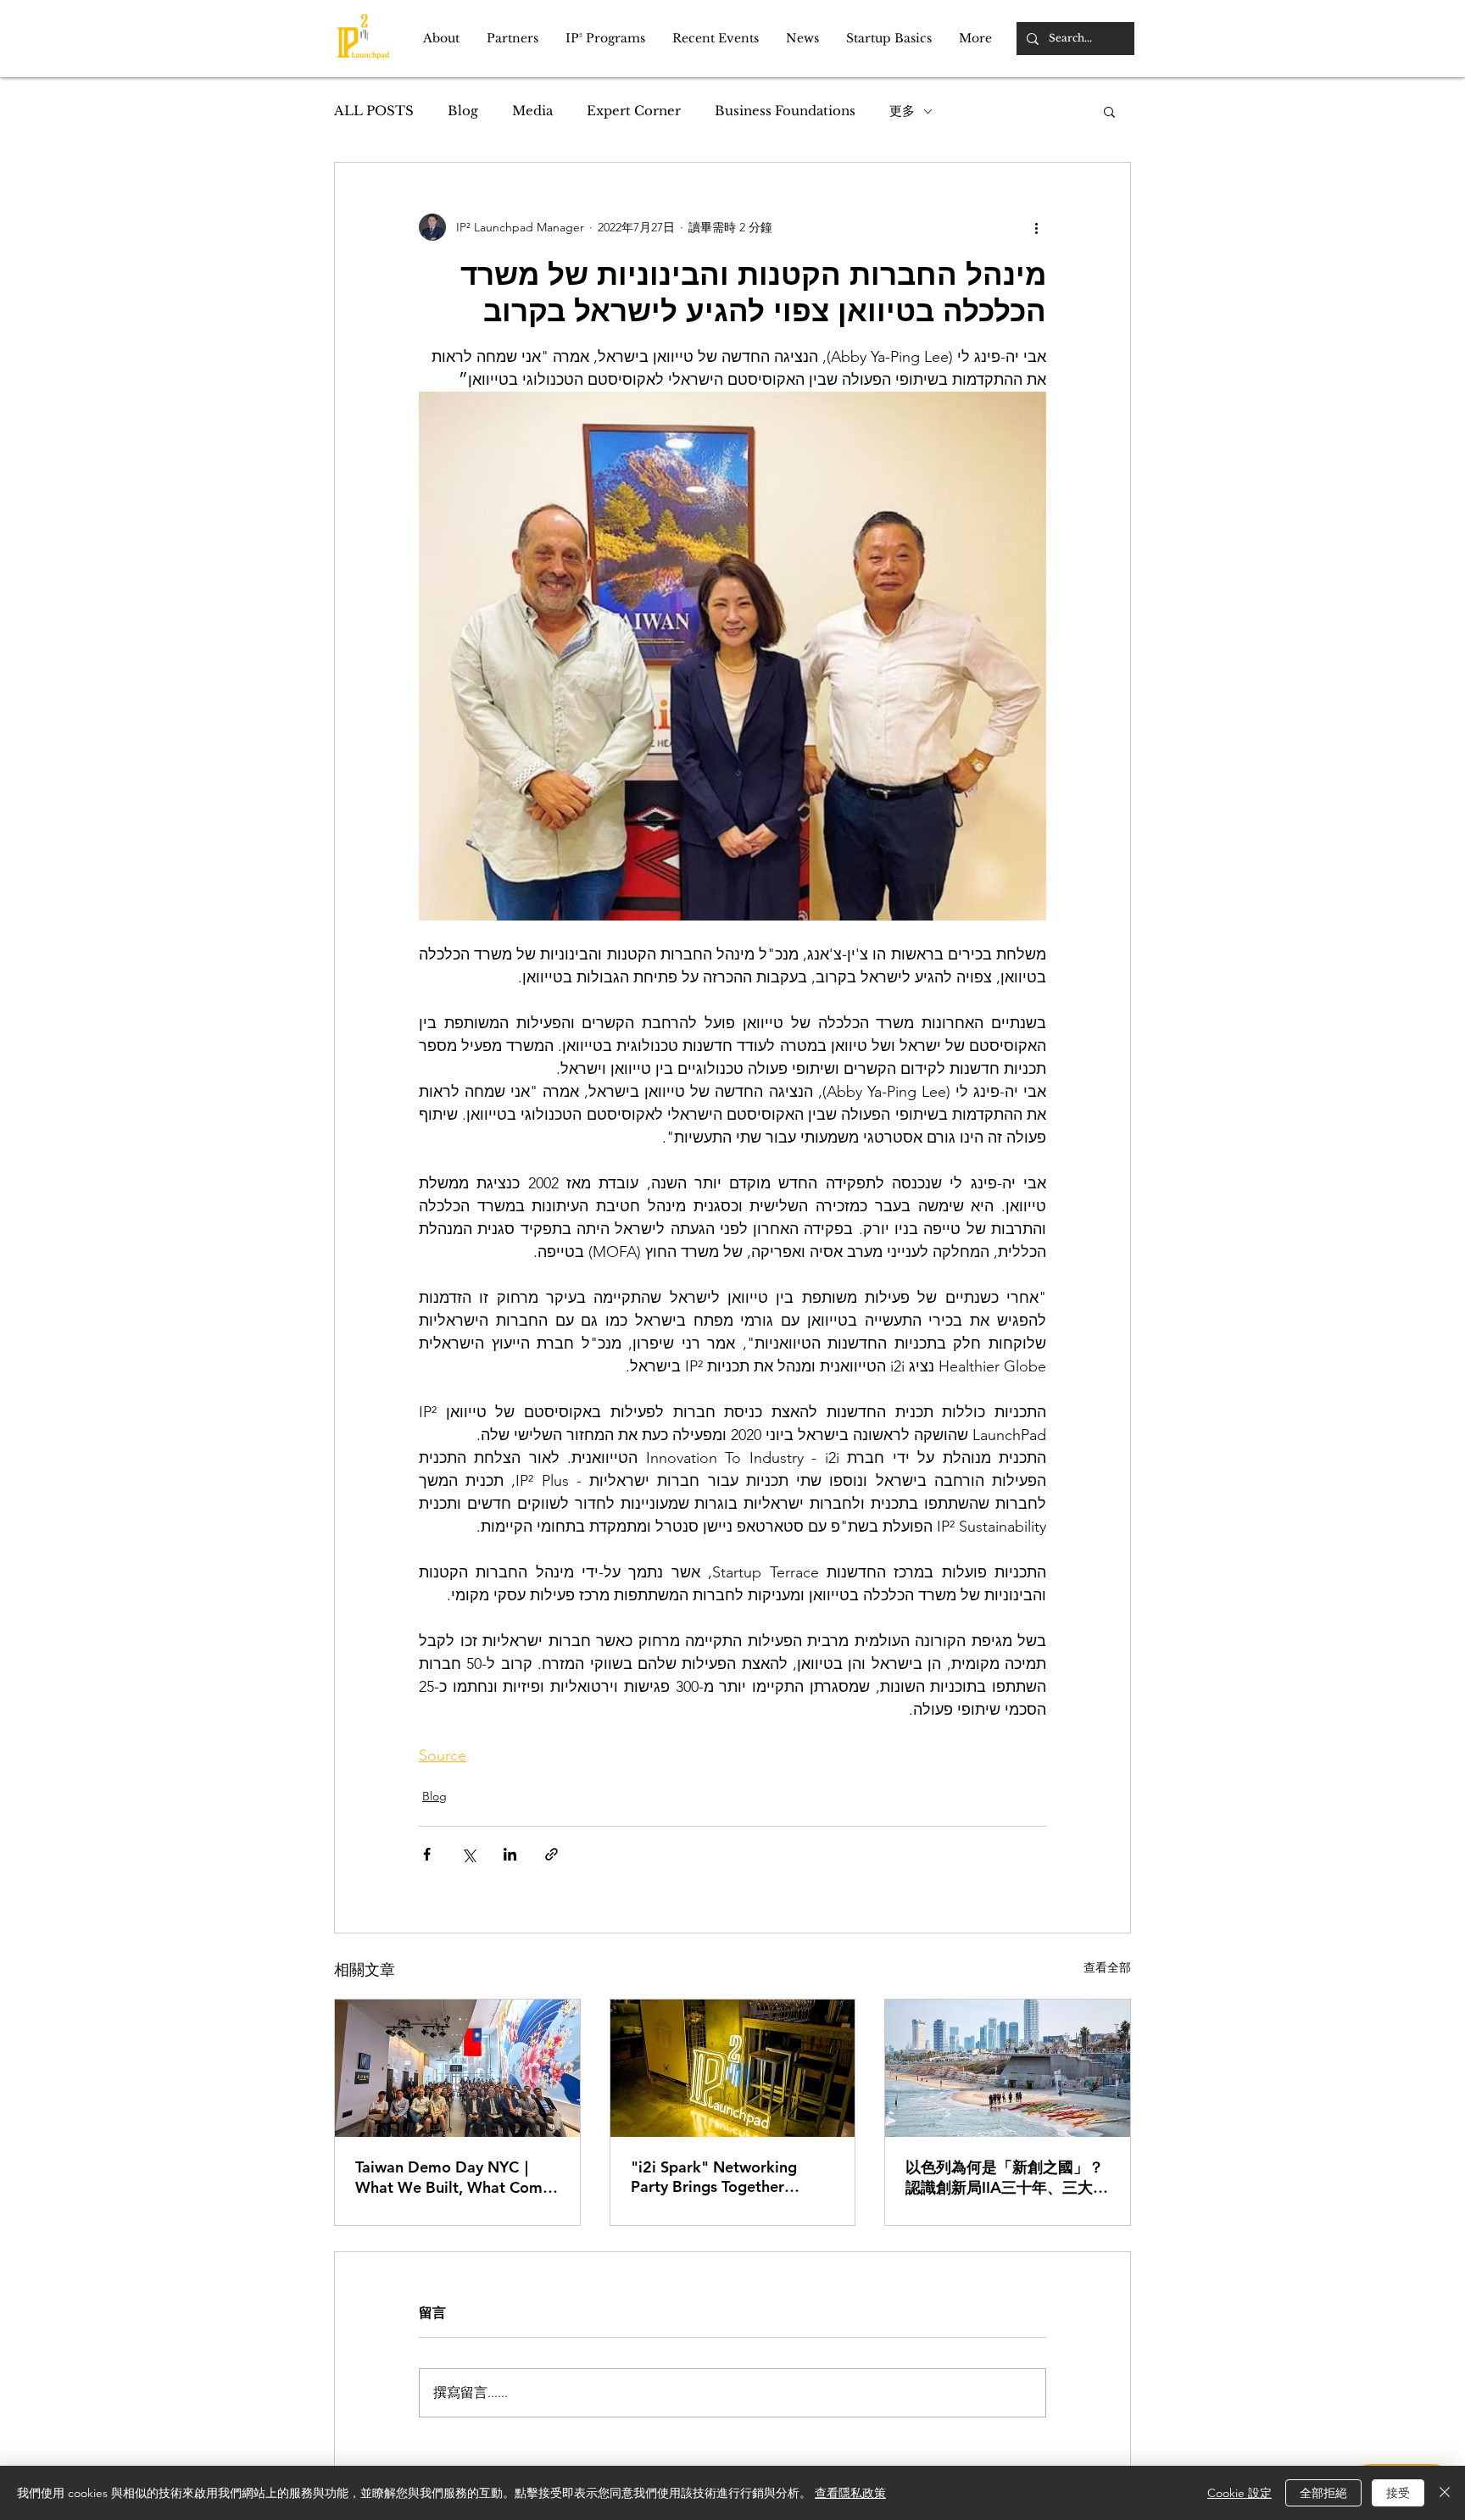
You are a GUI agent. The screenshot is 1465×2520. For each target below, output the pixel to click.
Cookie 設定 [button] (1239, 2493)
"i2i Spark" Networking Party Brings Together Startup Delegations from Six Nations (721, 2177)
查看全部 (1107, 1967)
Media (532, 111)
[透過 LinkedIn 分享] (510, 1854)
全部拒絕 (1323, 2493)
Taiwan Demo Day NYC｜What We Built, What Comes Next (457, 2177)
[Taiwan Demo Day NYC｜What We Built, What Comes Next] (457, 2068)
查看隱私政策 (850, 2493)
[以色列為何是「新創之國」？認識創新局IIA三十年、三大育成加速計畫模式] (1008, 2068)
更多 (902, 111)
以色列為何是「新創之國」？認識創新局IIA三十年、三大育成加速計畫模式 (1007, 2178)
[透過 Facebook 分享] (427, 1854)
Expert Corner (634, 111)
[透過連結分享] (551, 1854)
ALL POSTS (374, 111)
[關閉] (1445, 2493)
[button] (441, 39)
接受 (1398, 2493)
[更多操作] (1036, 227)
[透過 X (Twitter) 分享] (468, 1854)
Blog (463, 111)
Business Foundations (785, 111)
